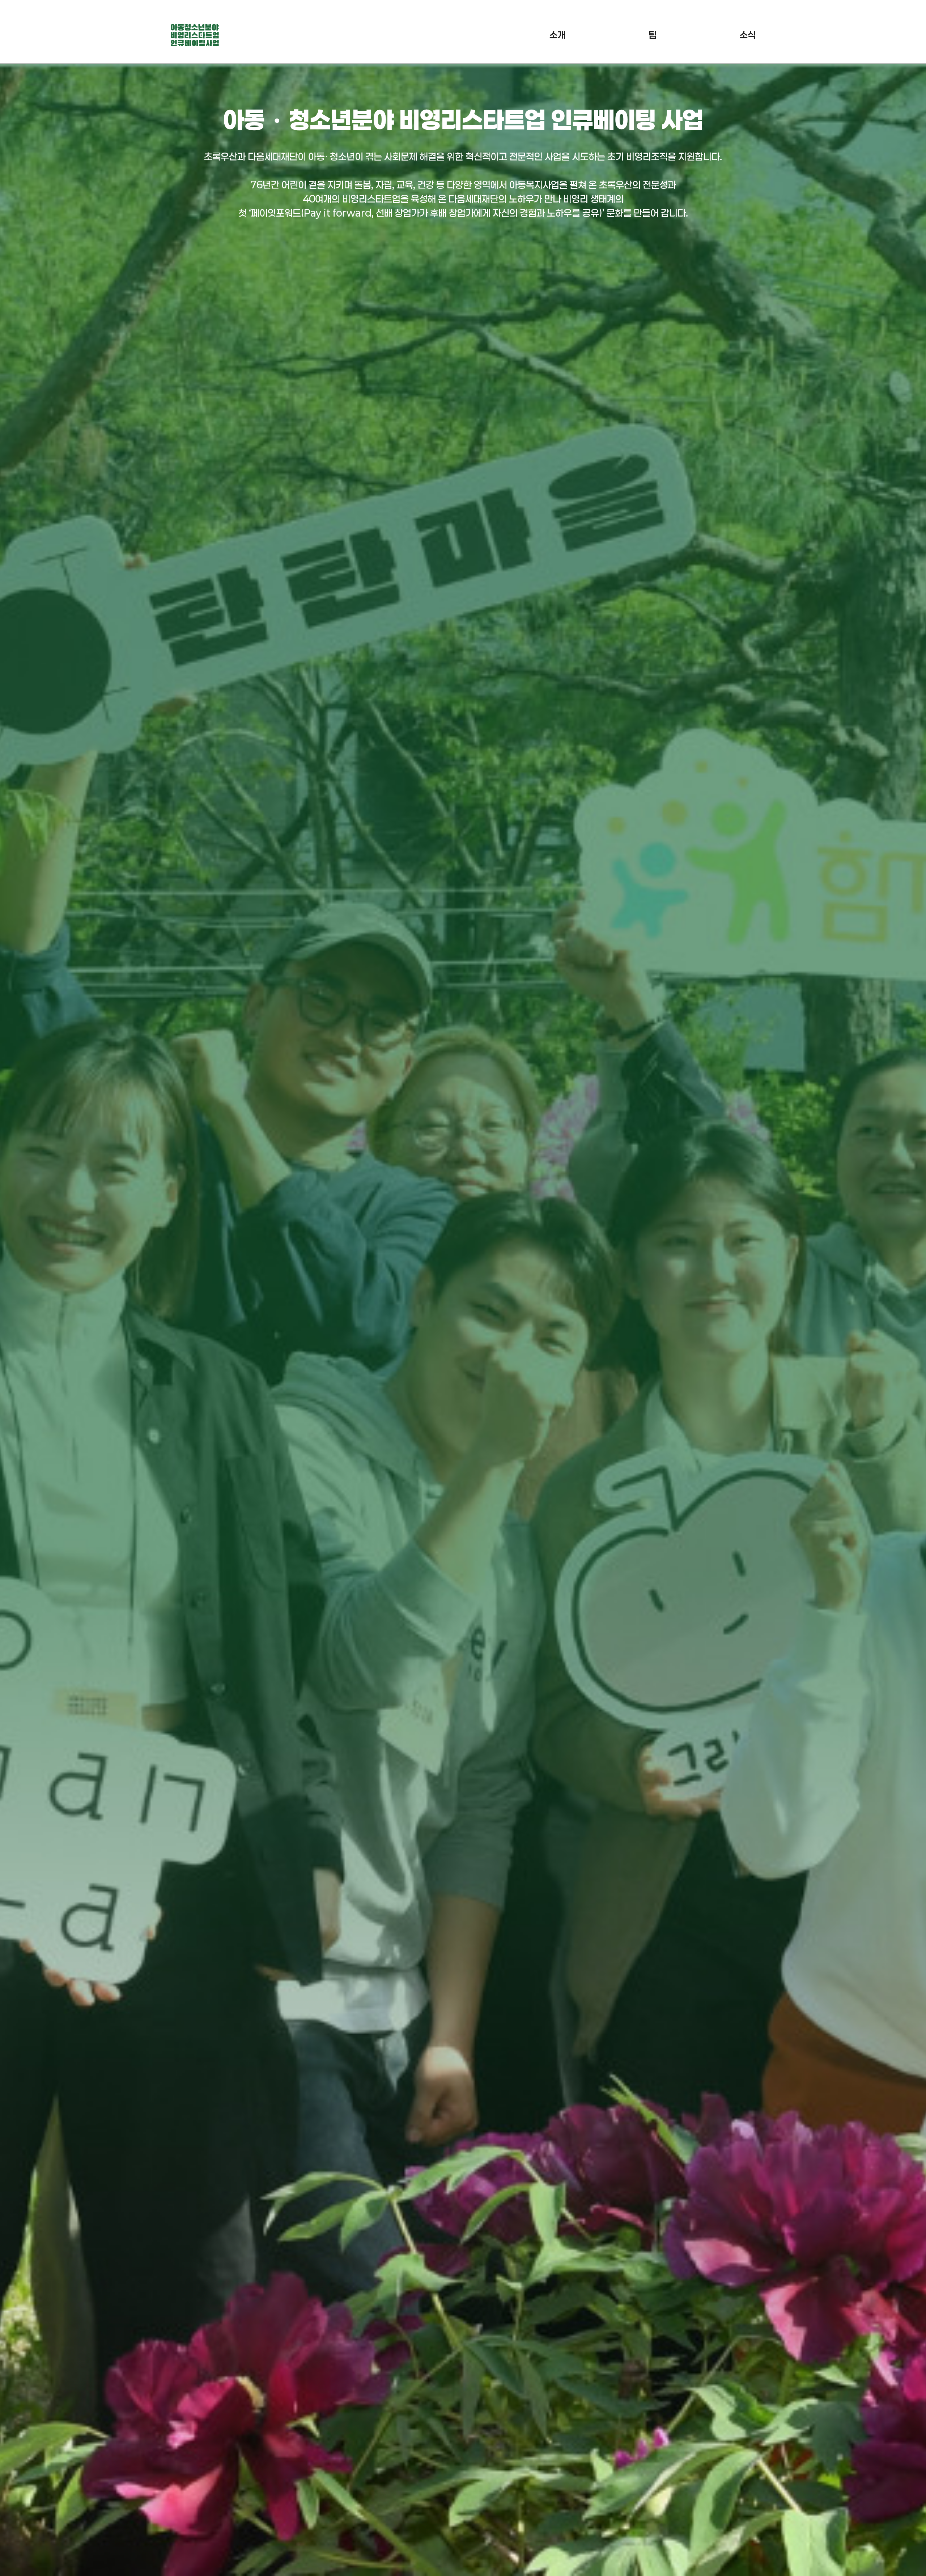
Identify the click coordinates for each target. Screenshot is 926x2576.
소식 (748, 35)
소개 (557, 35)
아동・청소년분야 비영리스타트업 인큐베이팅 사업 (195, 35)
